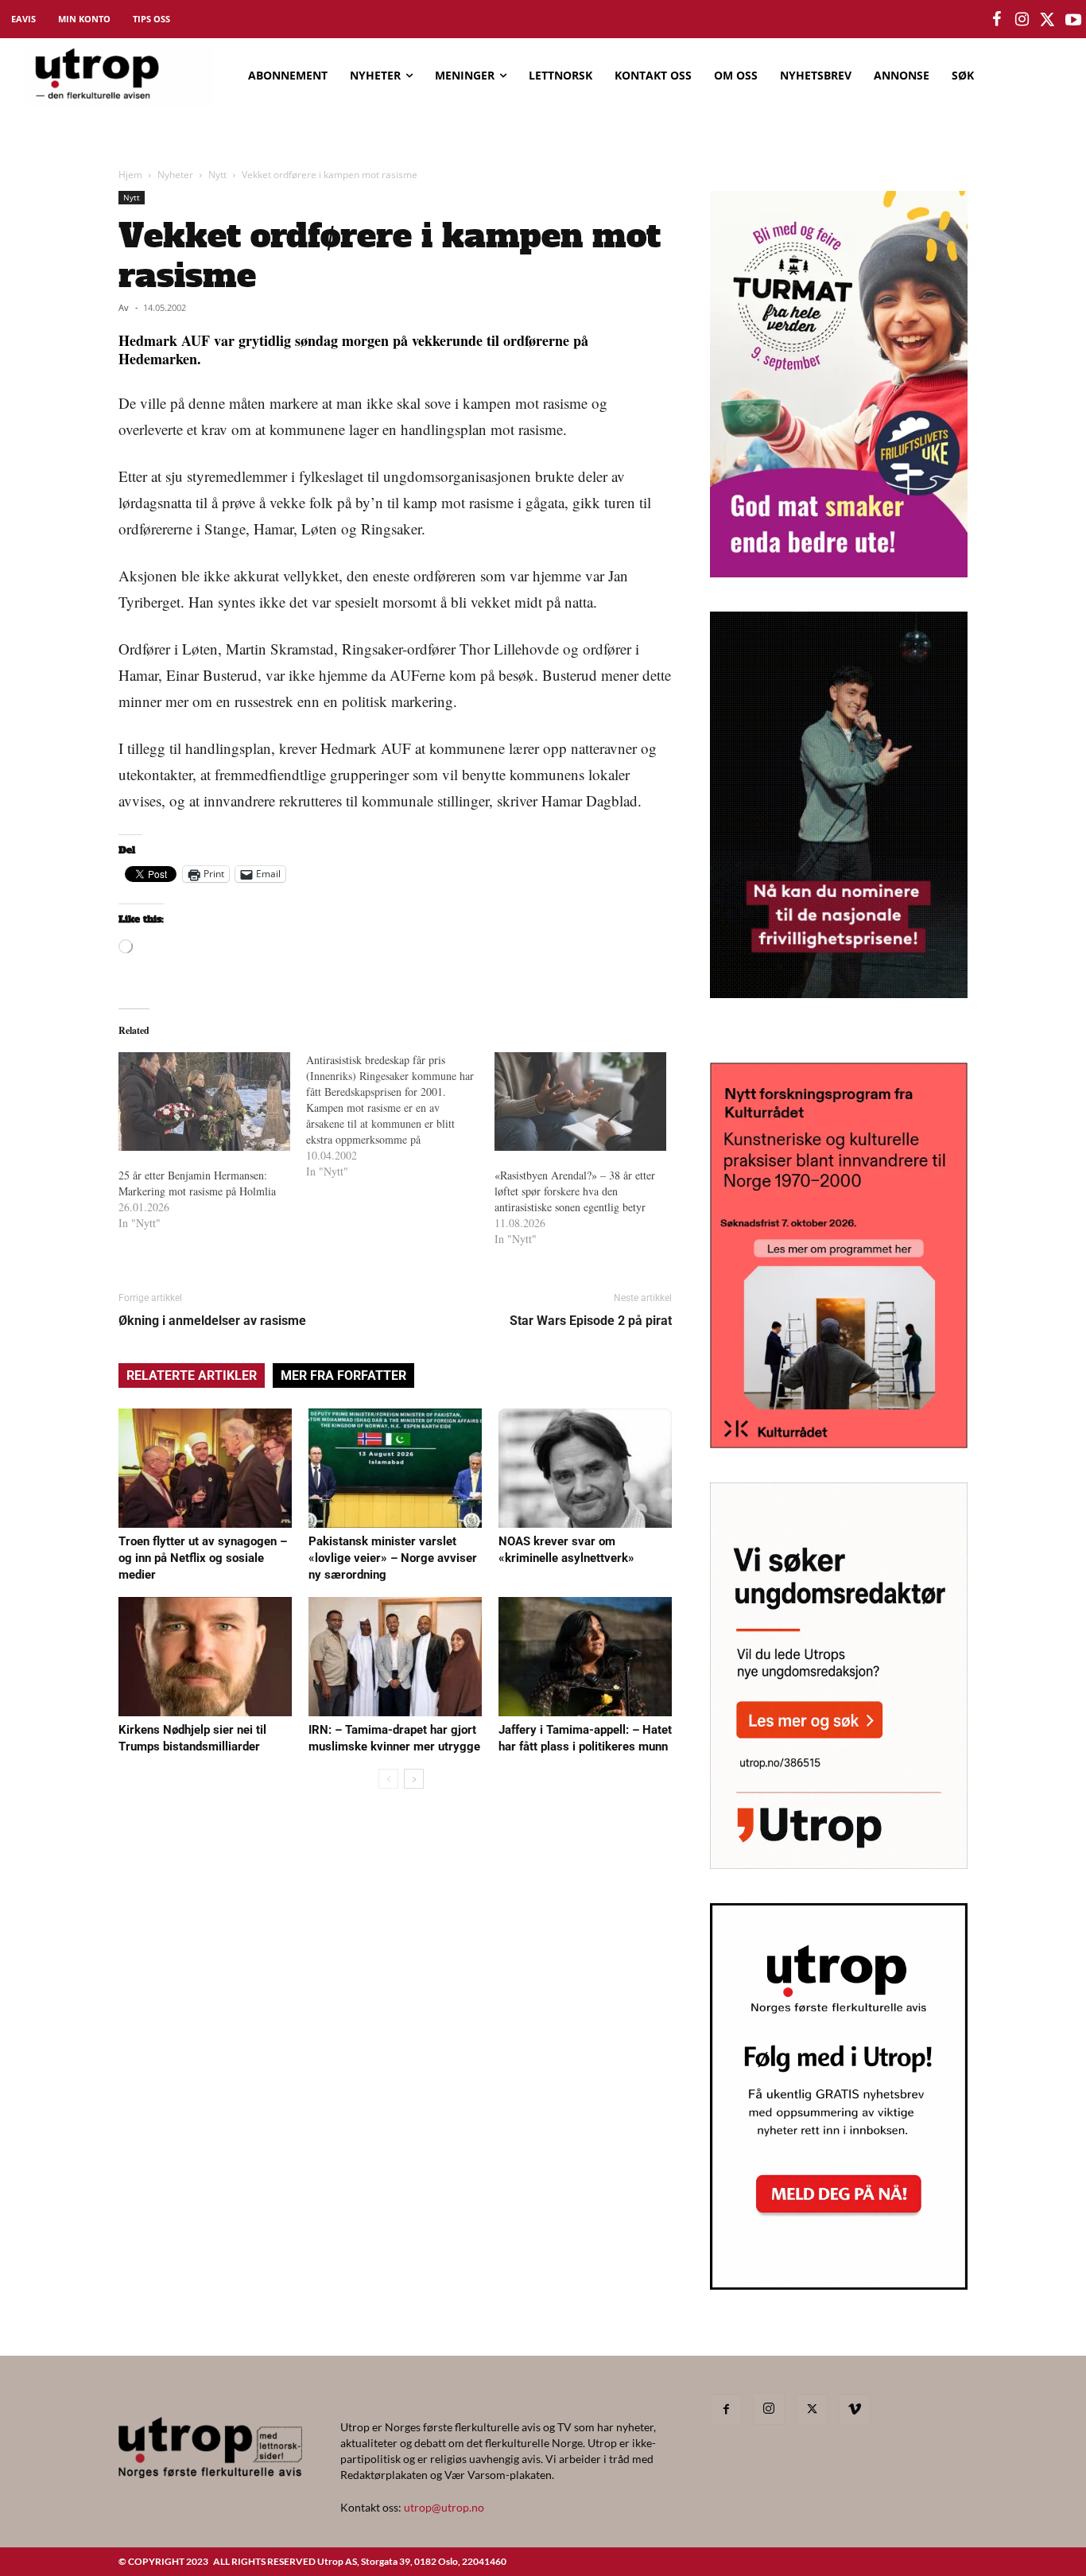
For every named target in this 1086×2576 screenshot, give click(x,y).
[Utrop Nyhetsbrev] (839, 2285)
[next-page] (414, 1779)
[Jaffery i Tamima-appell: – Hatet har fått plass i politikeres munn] (585, 1657)
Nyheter (175, 175)
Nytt (217, 175)
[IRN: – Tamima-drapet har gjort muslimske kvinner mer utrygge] (395, 1657)
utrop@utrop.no (444, 2507)
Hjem (130, 175)
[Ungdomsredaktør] (839, 1864)
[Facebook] (726, 2410)
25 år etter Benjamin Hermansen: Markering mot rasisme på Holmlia (197, 1183)
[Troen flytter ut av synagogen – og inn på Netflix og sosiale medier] (205, 1468)
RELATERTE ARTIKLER (192, 1375)
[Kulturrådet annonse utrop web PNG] (839, 1443)
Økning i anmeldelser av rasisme (212, 1321)
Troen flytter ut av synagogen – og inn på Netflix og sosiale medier (203, 1558)
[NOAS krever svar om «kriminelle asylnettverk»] (585, 1468)
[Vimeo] (855, 2410)
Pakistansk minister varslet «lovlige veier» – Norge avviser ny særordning (393, 1558)
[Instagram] (769, 2409)
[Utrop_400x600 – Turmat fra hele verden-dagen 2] (839, 572)
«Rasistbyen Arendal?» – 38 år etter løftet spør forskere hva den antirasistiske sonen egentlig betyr (575, 1191)
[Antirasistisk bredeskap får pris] (400, 1116)
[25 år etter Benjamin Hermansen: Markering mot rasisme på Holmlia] (204, 1102)
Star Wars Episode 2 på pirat (591, 1321)
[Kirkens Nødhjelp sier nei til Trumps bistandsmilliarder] (205, 1657)
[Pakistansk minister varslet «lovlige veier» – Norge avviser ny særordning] (395, 1468)
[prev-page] (388, 1779)
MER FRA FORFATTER (343, 1375)
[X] (812, 2410)
